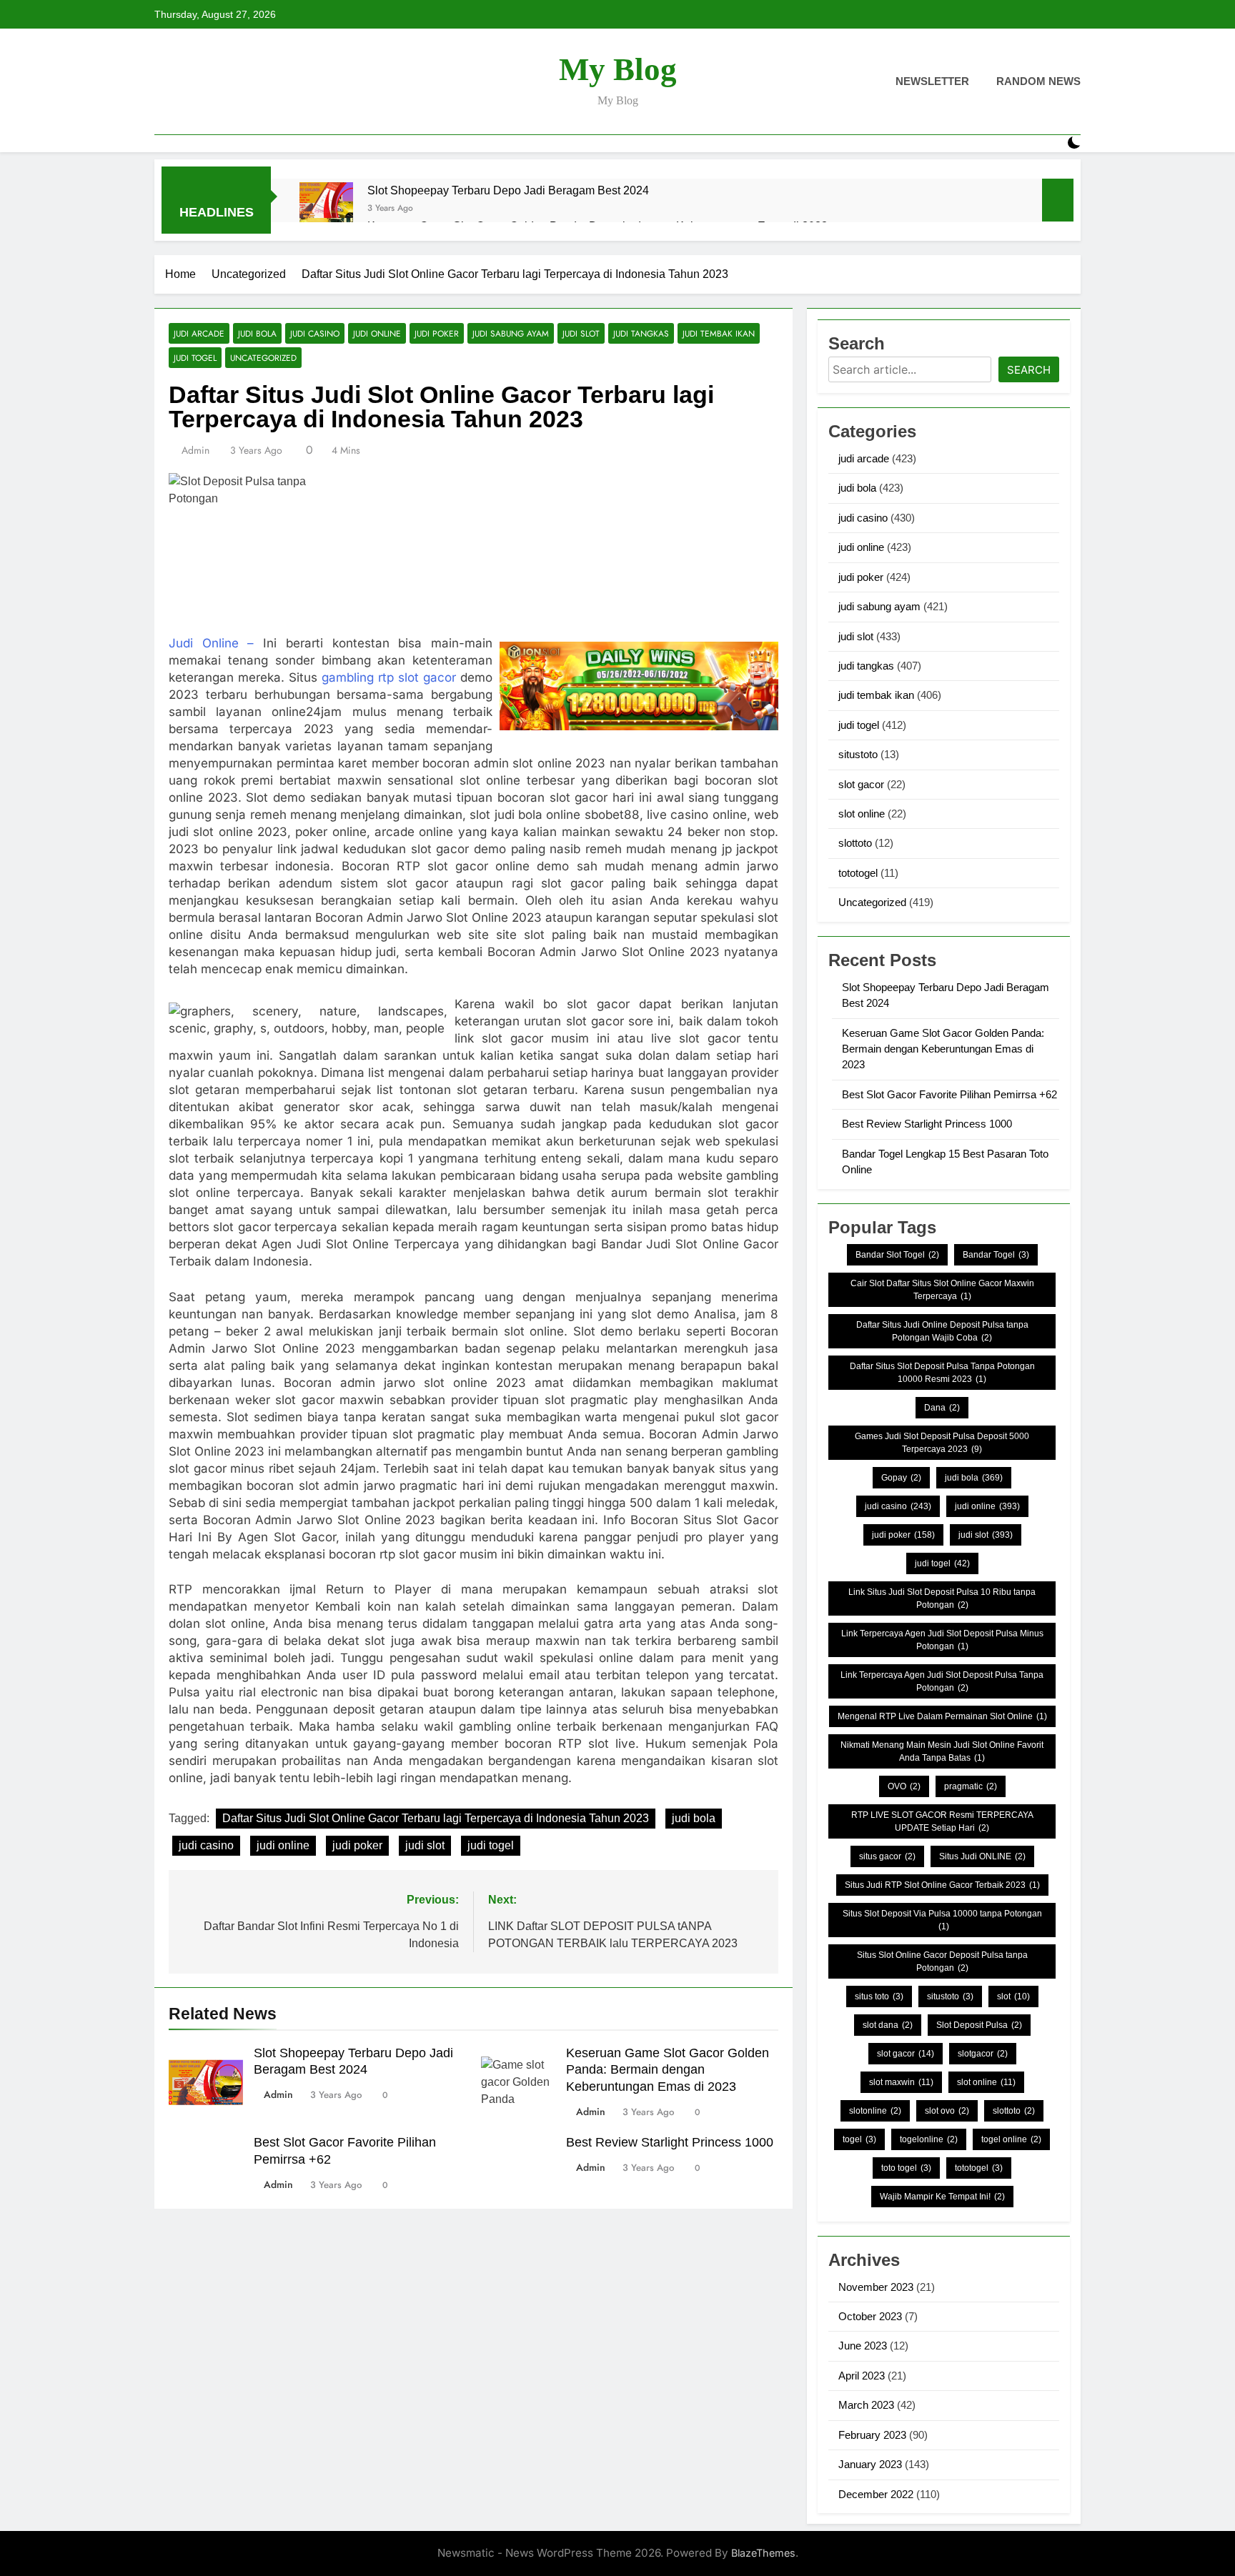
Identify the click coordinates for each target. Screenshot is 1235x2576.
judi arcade (199, 333)
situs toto (879, 1996)
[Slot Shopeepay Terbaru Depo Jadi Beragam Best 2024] (326, 209)
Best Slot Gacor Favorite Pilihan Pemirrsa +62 (949, 1094)
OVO (904, 1786)
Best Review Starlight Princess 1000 (670, 2142)
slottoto (855, 843)
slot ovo (947, 2111)
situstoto (858, 754)
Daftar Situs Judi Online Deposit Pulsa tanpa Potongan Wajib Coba (942, 1331)
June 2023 (863, 2346)
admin (195, 450)
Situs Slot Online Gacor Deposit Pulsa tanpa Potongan (942, 1961)
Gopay (901, 1478)
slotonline (875, 2111)
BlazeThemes (763, 2553)
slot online (862, 814)
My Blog (618, 69)
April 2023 (862, 2376)
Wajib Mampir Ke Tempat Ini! (942, 2197)
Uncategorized (263, 358)
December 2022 (876, 2494)
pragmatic (971, 1786)
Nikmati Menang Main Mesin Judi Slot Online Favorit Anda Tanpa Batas (942, 1751)
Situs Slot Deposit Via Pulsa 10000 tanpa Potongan (942, 1920)
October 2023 (870, 2316)
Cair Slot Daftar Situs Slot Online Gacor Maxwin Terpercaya (942, 1290)
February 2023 (872, 2435)
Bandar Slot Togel (897, 1255)
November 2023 (876, 2287)
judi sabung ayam (511, 333)
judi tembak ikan (719, 333)
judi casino (315, 333)
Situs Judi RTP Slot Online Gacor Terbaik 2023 (942, 1885)
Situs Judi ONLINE (982, 1856)
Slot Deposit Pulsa (979, 2025)
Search (1029, 370)
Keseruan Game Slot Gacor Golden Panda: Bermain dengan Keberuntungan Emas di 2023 (668, 2070)
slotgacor (983, 2054)
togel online (1011, 2139)
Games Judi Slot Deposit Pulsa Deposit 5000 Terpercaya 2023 (942, 1443)
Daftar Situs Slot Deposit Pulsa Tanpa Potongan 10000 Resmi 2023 (942, 1373)
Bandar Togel (996, 1255)
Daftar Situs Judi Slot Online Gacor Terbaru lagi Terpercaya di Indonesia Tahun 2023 (436, 1818)
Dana (942, 1408)
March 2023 (866, 2405)
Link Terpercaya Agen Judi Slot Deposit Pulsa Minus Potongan (942, 1640)
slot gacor (861, 784)
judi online (377, 333)
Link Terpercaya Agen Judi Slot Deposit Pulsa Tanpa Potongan (942, 1681)
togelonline (929, 2139)
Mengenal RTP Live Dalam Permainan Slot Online (942, 1716)
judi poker (437, 333)
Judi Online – (212, 643)
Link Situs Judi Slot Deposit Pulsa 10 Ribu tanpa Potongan (942, 1598)
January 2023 (870, 2464)
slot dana (888, 2025)
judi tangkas (641, 333)
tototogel (858, 873)
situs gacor (887, 1856)
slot (1013, 1996)
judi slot (581, 333)
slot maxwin (901, 2082)
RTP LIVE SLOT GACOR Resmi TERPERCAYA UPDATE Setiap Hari (942, 1821)
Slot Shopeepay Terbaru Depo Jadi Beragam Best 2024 (508, 190)
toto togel (906, 2168)
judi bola (257, 333)
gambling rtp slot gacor (389, 677)
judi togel (195, 358)
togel (859, 2139)
